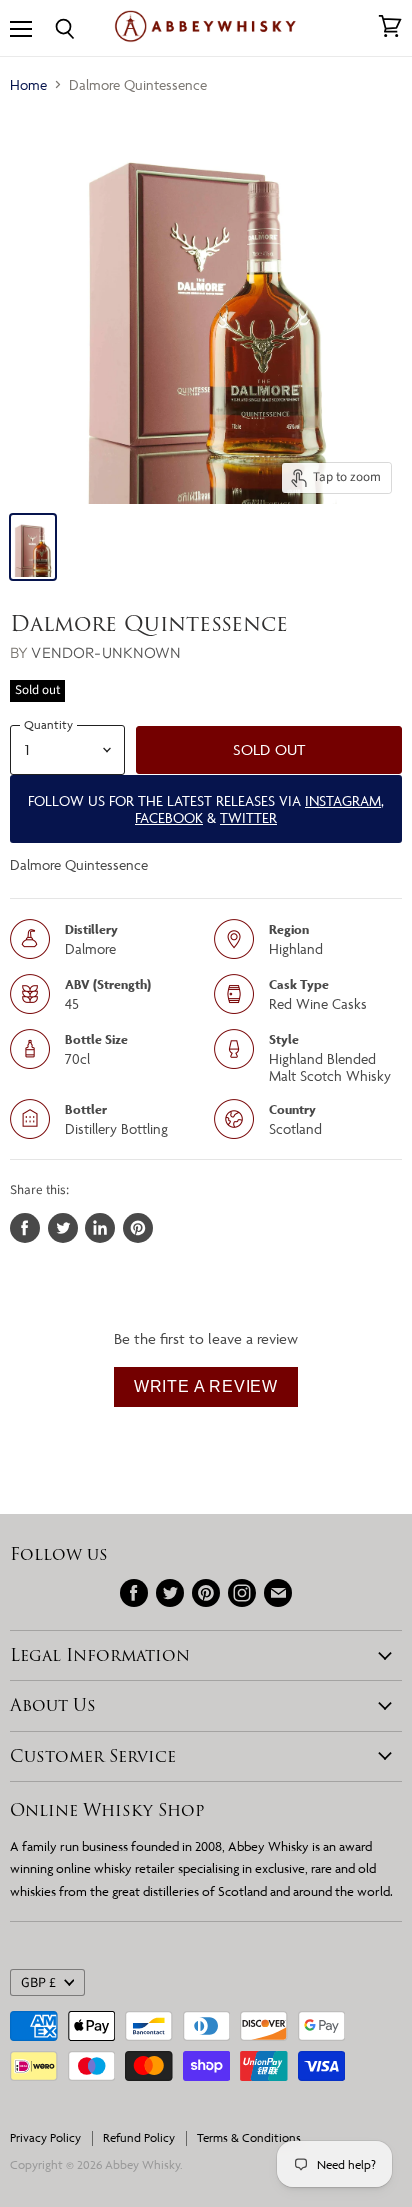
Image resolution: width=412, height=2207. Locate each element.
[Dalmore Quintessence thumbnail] (33, 547)
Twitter (248, 817)
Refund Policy (139, 2137)
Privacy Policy (45, 2137)
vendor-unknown (106, 652)
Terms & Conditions (249, 2137)
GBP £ (38, 1983)
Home (28, 84)
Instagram (343, 800)
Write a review (206, 1386)
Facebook (169, 817)
